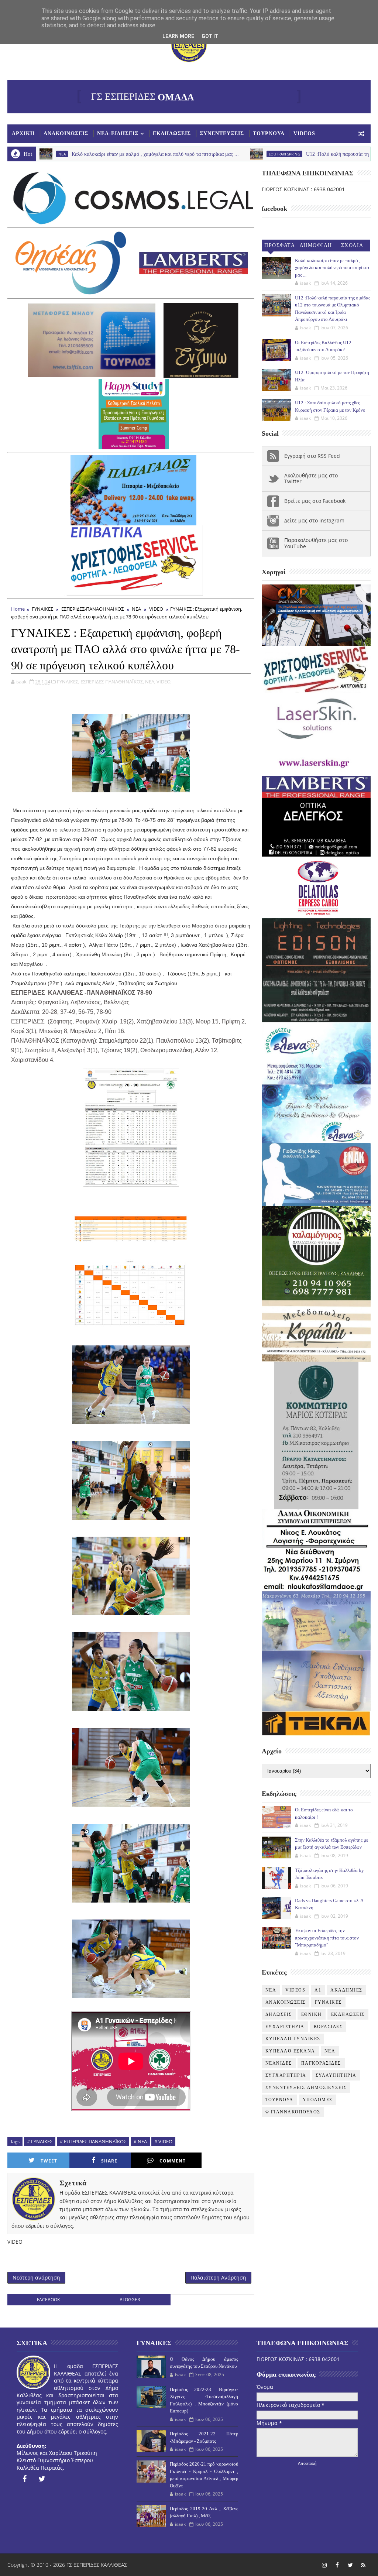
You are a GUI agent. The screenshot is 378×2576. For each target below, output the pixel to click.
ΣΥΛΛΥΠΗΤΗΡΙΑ (336, 2075)
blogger (130, 2300)
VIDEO (156, 609)
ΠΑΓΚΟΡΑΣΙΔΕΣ (321, 2063)
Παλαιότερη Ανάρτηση (218, 2277)
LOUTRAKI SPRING (202, 154)
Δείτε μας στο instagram (314, 520)
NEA (271, 1990)
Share (109, 2161)
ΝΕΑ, (150, 682)
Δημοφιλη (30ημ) (316, 247)
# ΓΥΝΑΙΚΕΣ (40, 2141)
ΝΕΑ (136, 609)
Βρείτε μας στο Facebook (315, 501)
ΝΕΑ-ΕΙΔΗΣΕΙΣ (118, 133)
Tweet (49, 2161)
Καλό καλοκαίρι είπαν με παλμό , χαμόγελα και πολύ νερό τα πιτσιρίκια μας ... (332, 268)
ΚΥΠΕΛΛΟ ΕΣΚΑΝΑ (290, 2051)
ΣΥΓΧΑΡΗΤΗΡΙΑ (286, 2075)
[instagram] (324, 2565)
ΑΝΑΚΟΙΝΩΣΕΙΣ (66, 133)
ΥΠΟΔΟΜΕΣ (318, 2100)
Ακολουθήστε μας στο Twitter (311, 479)
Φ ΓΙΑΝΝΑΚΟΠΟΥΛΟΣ (293, 2112)
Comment (173, 2161)
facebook (48, 2300)
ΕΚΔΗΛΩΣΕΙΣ (172, 133)
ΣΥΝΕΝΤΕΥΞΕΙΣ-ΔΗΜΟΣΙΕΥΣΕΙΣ (306, 2088)
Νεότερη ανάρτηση (36, 2277)
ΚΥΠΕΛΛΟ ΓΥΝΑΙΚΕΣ (293, 2039)
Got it (210, 36)
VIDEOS (304, 133)
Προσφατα (280, 245)
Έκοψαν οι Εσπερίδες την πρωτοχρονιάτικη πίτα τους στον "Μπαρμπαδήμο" (327, 1938)
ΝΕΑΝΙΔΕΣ (279, 2063)
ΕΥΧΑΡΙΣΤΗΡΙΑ (285, 2027)
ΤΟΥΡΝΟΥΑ (269, 133)
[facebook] (24, 2479)
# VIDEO (163, 2141)
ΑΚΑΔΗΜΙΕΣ (346, 1990)
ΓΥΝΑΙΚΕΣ (42, 609)
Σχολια (352, 245)
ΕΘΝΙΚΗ (312, 2014)
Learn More (178, 36)
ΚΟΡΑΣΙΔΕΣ (328, 2027)
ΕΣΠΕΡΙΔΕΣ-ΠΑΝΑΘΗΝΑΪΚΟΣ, (112, 682)
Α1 (318, 1990)
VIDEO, (164, 682)
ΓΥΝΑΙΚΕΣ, (68, 682)
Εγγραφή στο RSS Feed (312, 456)
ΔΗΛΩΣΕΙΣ (279, 2014)
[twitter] (42, 2479)
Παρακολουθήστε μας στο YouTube (316, 543)
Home (18, 609)
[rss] (363, 2565)
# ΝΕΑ (140, 2141)
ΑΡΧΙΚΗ (23, 133)
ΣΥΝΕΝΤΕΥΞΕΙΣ (222, 133)
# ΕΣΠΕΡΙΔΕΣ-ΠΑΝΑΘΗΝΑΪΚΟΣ (93, 2141)
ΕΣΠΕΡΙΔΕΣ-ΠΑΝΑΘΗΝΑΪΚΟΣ (92, 609)
